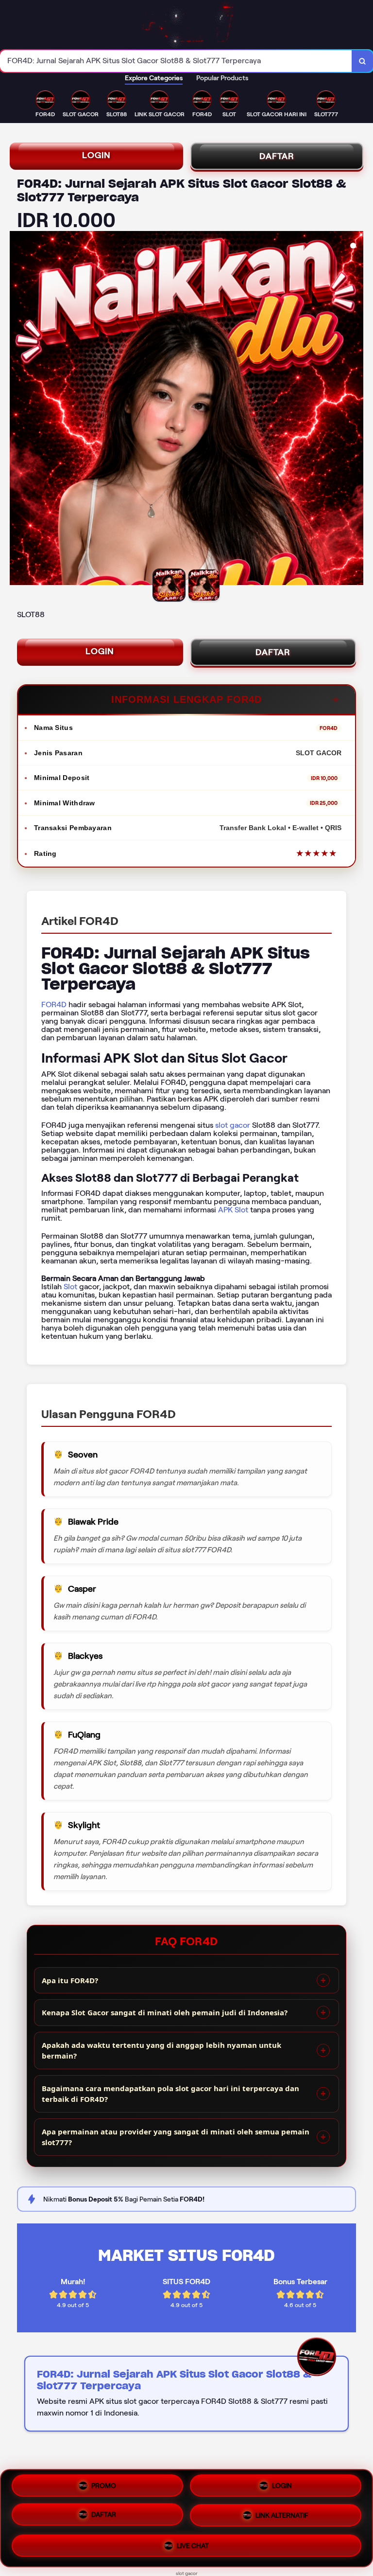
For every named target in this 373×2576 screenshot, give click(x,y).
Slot (70, 1287)
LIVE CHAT (193, 2546)
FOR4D (54, 1004)
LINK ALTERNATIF (282, 2518)
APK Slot (233, 1210)
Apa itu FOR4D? (70, 1980)
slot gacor (233, 1125)
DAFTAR (277, 156)
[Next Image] (356, 409)
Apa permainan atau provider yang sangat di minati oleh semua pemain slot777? (176, 2137)
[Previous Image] (17, 409)
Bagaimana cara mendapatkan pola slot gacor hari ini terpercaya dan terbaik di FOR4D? (170, 2094)
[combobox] (176, 61)
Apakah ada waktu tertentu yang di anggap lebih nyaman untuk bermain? (161, 2051)
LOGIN (96, 155)
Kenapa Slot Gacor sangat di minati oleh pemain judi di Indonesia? (165, 2012)
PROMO (104, 2487)
